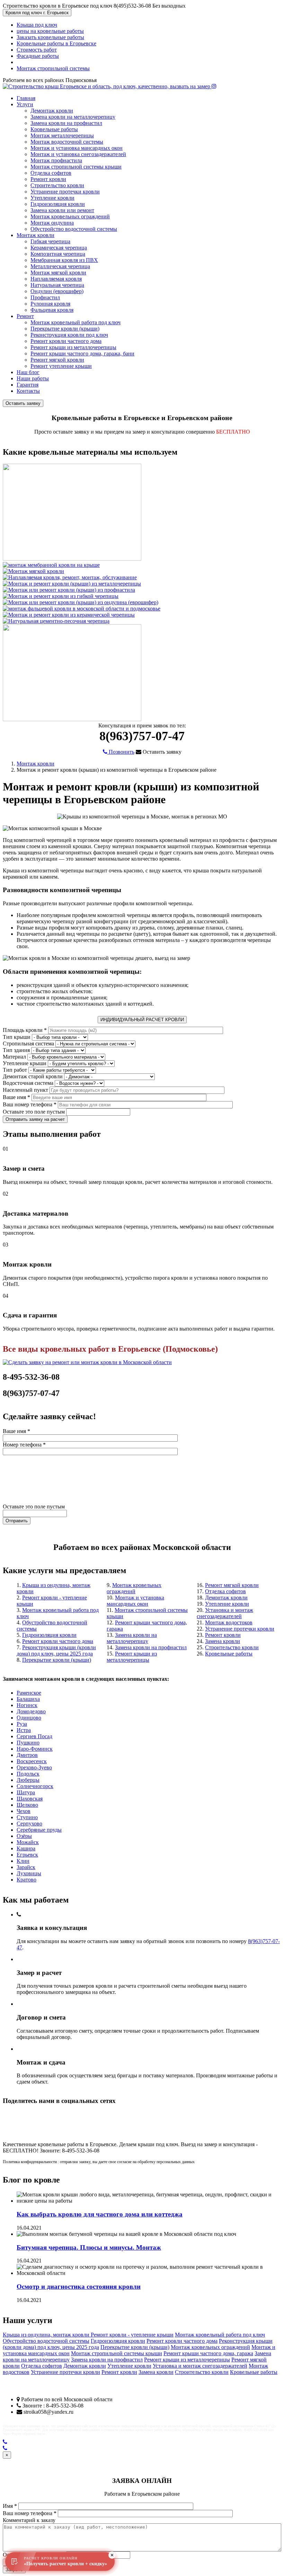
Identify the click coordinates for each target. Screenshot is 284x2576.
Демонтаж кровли (52, 111)
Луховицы (29, 1873)
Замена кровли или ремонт (62, 210)
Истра (24, 1730)
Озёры (24, 1836)
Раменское (29, 1693)
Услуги (25, 104)
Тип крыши (17, 1037)
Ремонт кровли (48, 179)
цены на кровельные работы (50, 31)
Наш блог (28, 372)
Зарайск (26, 1867)
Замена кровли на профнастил (66, 123)
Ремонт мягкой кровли (57, 360)
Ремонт (25, 316)
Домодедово (31, 1711)
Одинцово (29, 1718)
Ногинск (27, 1705)
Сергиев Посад (34, 1736)
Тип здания (16, 1050)
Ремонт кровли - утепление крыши (132, 2335)
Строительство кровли (57, 185)
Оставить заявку (23, 403)
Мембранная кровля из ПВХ (64, 260)
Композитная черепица (58, 254)
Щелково (27, 1805)
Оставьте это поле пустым (34, 1112)
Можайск (28, 1842)
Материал (14, 1057)
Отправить (17, 1521)
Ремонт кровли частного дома (66, 341)
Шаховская (30, 1799)
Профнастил (45, 297)
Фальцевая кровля (52, 310)
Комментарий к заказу (29, 2520)
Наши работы (33, 378)
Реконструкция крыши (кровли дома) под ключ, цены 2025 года (56, 1650)
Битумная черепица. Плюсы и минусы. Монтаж (89, 2247)
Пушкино (28, 1743)
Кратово (26, 1880)
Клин (23, 1861)
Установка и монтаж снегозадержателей (225, 1613)
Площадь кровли (25, 1030)
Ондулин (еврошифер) (57, 291)
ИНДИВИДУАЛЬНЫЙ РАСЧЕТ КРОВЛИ (142, 1020)
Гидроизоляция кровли (58, 204)
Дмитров (27, 1755)
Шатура (26, 1792)
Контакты (28, 391)
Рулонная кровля (50, 304)
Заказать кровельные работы (50, 37)
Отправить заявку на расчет (35, 1119)
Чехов (24, 1811)
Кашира (26, 1848)
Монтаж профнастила (56, 160)
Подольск (28, 1774)
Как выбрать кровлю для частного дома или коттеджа (100, 2214)
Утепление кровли (52, 198)
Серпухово (29, 1824)
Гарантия (28, 385)
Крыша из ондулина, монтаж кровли (47, 2335)
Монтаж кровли (35, 235)
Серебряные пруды (39, 1830)
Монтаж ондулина (52, 223)
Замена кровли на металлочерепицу (73, 117)
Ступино (27, 1817)
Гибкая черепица (50, 241)
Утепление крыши (25, 1063)
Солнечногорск (35, 1786)
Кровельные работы (54, 129)
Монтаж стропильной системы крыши (76, 167)
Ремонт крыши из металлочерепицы (73, 347)
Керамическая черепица (59, 248)
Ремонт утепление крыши (61, 366)
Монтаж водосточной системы (67, 142)
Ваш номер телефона (30, 1104)
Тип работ (15, 1070)
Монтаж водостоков (229, 1622)
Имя (10, 2506)
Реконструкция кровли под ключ (69, 335)
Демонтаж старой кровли (33, 1076)
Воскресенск (32, 1761)
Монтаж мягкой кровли (58, 273)
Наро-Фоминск (35, 1749)
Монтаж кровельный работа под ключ (76, 322)
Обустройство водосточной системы (74, 229)
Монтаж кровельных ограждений (70, 216)
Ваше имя (16, 1097)
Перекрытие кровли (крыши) (65, 329)
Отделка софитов (51, 173)
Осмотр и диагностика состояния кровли (79, 2287)
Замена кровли (223, 1641)
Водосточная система (28, 1083)
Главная (26, 98)
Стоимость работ (37, 50)
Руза (22, 1724)
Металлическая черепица (60, 266)
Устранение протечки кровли (65, 192)
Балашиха (28, 1699)
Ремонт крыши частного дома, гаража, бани (82, 353)
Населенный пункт (25, 1090)
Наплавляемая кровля (56, 279)
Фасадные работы (38, 56)
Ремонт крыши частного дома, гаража (208, 2353)
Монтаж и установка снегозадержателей (78, 154)
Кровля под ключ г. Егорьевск (37, 13)
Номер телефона (24, 1445)
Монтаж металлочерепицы (62, 135)
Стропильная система (28, 1044)
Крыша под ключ (37, 25)
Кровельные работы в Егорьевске (56, 43)
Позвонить (121, 752)
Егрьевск (27, 1855)
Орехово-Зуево (34, 1767)
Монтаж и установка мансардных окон (77, 148)
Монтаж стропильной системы (53, 68)
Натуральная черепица (57, 285)
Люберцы (28, 1780)
